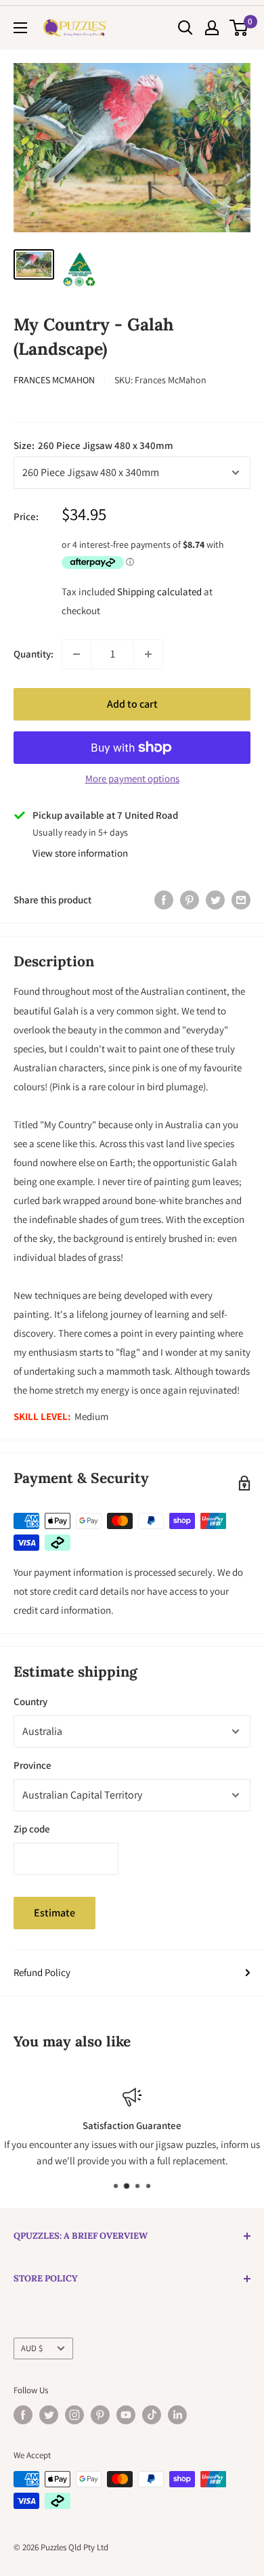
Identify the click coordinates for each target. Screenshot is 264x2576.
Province (32, 1765)
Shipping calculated (159, 592)
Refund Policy (42, 1972)
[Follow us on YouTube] (126, 2415)
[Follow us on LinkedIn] (177, 2415)
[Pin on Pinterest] (190, 900)
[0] (239, 28)
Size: (93, 445)
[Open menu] (20, 28)
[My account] (212, 28)
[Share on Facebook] (164, 900)
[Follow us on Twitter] (49, 2415)
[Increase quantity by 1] (148, 654)
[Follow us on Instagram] (74, 2415)
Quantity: (34, 654)
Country (30, 1701)
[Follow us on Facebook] (23, 2415)
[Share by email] (241, 900)
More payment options (132, 778)
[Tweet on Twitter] (215, 900)
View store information (80, 853)
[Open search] (185, 28)
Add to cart (132, 704)
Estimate (54, 1913)
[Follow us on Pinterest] (100, 2415)
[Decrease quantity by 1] (76, 654)
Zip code (32, 1829)
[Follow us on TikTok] (152, 2415)
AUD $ (32, 2348)
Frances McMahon (54, 380)
